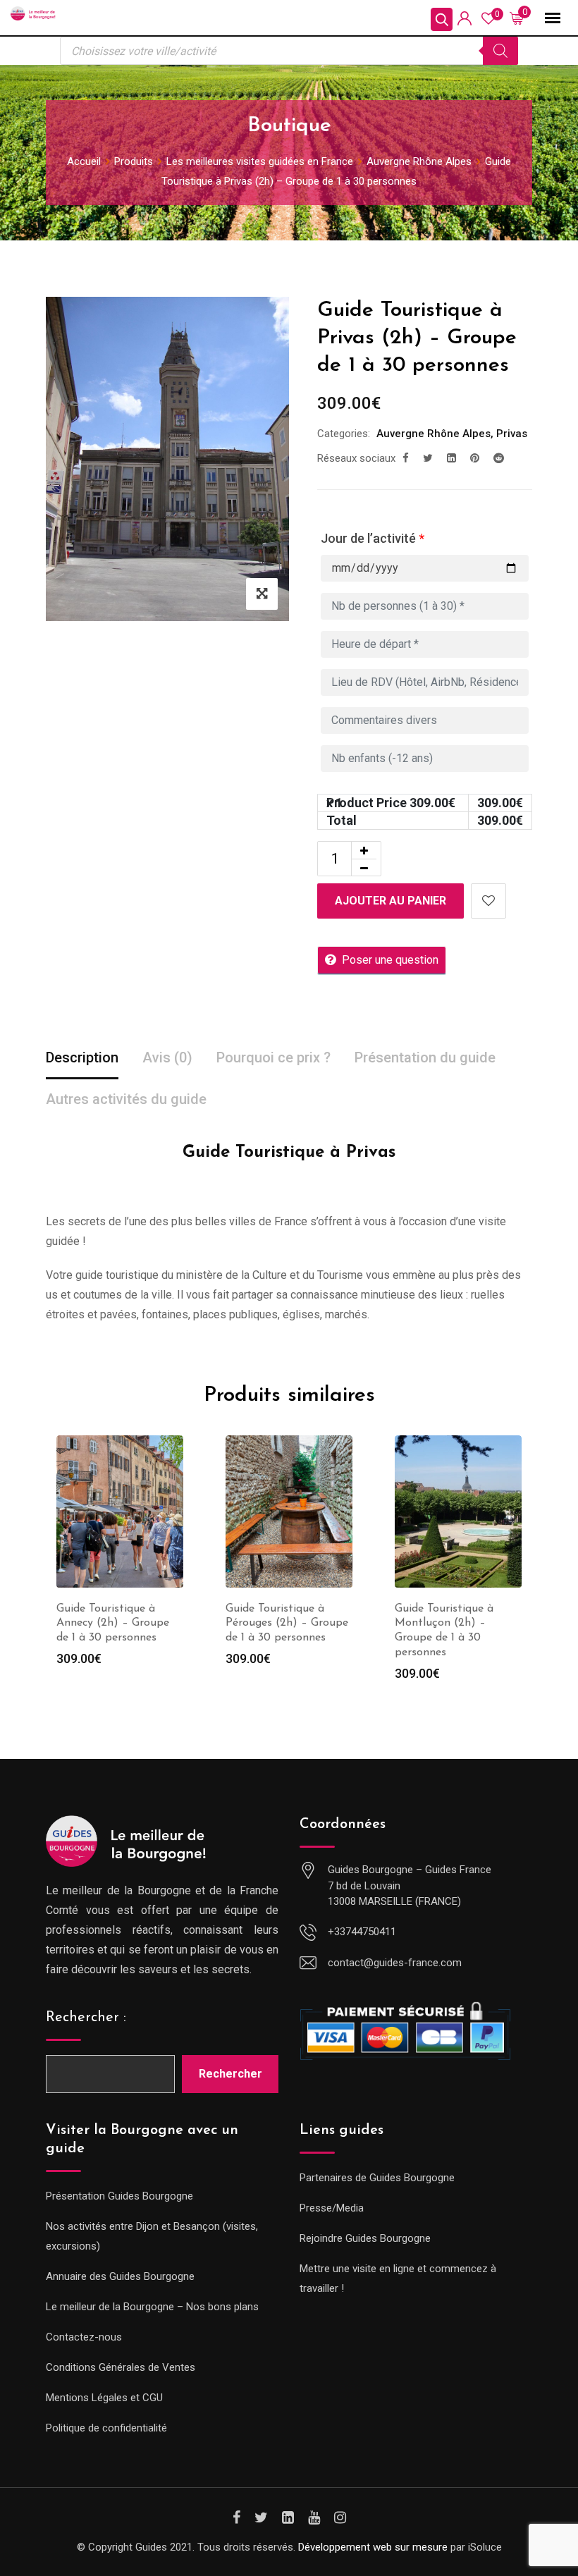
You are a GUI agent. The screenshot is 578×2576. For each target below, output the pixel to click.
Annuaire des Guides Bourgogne (120, 2276)
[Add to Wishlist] (488, 901)
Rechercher (230, 2074)
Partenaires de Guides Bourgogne (377, 2178)
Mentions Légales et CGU (104, 2398)
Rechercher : (86, 2018)
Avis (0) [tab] (167, 1057)
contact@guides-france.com (395, 1963)
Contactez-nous (84, 2337)
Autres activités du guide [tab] (126, 1099)
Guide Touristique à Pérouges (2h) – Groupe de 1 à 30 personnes (287, 1624)
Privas (512, 434)
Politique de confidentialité (106, 2428)
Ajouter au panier (391, 901)
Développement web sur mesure (373, 2547)
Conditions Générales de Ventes (121, 2367)
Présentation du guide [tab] (425, 1057)
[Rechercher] (500, 51)
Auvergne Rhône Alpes (433, 434)
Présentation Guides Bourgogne (119, 2196)
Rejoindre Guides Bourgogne (365, 2238)
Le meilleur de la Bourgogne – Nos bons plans (152, 2307)
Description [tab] (82, 1057)
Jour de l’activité (373, 538)
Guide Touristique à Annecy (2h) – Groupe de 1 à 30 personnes (113, 1624)
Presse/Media (332, 2208)
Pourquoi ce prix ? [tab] (273, 1057)
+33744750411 (362, 1932)
